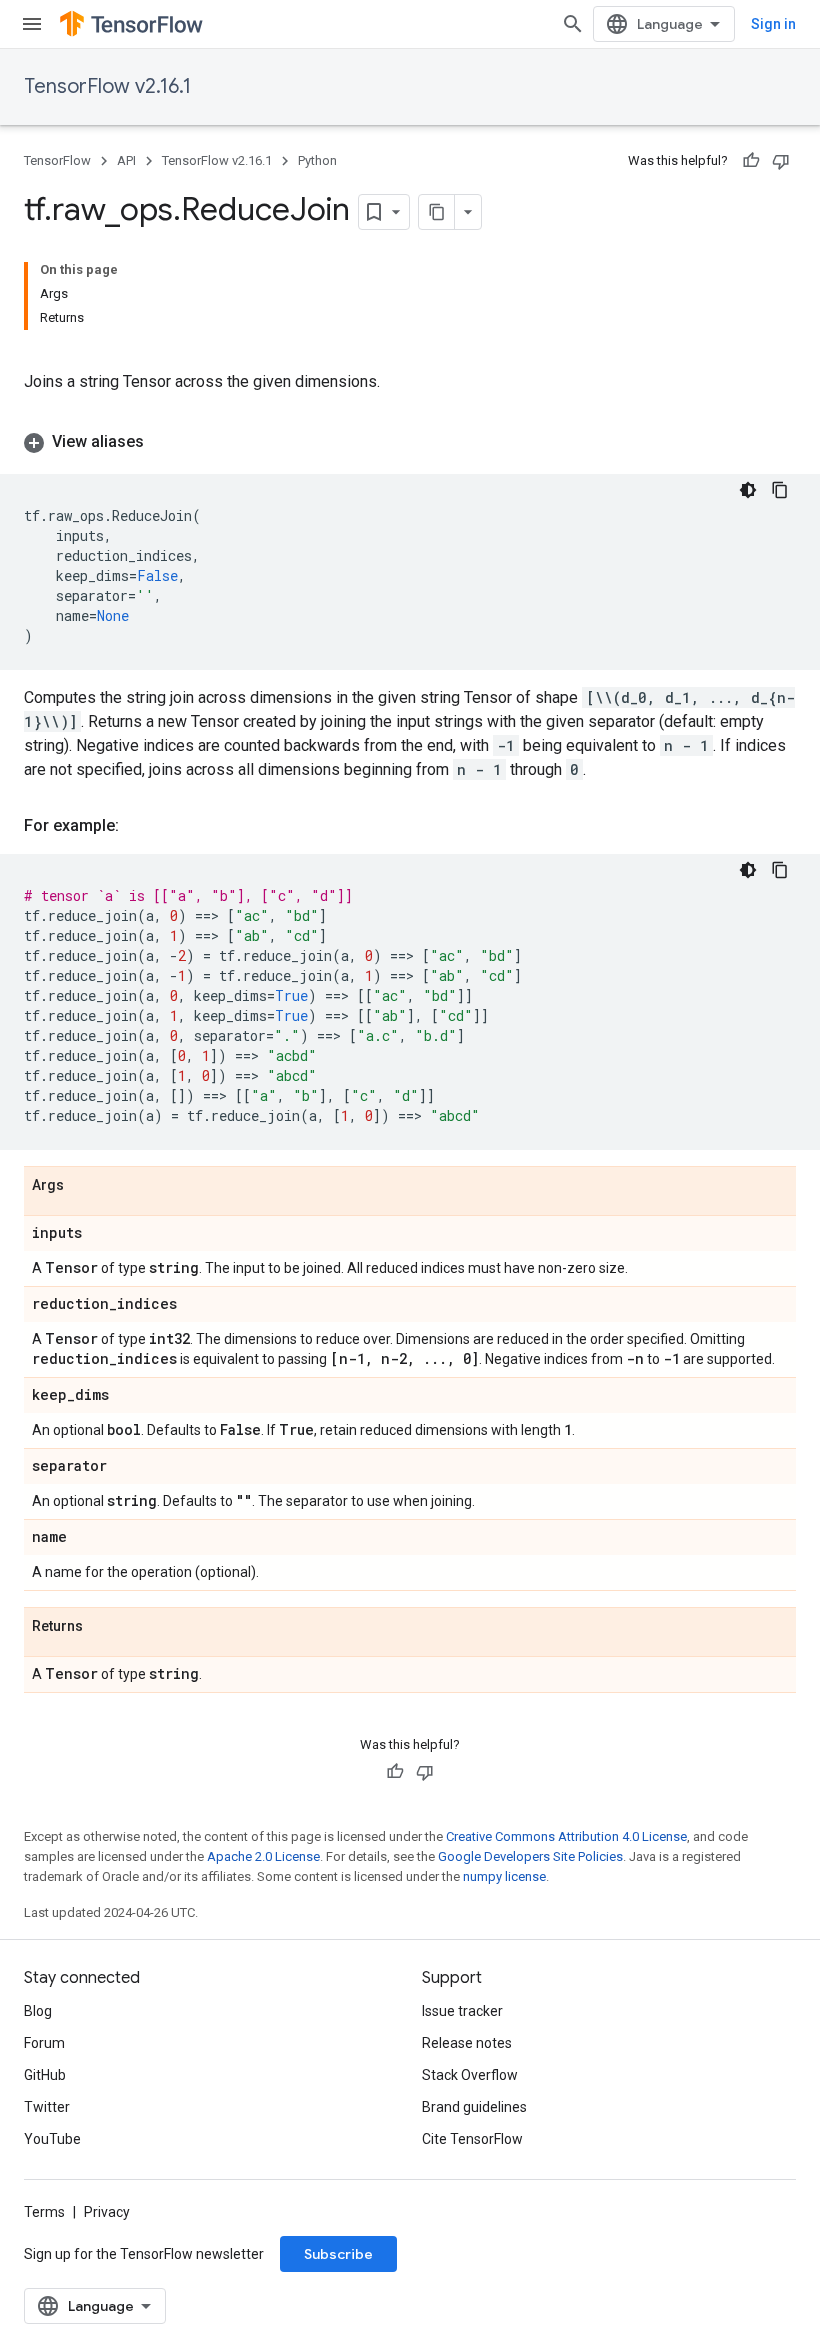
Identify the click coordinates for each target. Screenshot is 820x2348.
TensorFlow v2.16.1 (107, 86)
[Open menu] (32, 24)
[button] (410, 442)
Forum (44, 2043)
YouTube (52, 2139)
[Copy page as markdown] (437, 212)
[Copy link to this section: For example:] (139, 826)
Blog (38, 2011)
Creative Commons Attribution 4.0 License (566, 1836)
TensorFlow (57, 160)
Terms (44, 2212)
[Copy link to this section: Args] (84, 1186)
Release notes (467, 2043)
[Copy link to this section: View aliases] (164, 442)
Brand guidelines (474, 2107)
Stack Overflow (470, 2075)
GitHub (45, 2075)
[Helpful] (751, 161)
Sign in (773, 24)
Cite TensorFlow (472, 2139)
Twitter (47, 2107)
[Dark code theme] (748, 490)
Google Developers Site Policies (530, 1856)
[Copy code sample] (780, 490)
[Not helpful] (781, 161)
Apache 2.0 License (263, 1856)
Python (317, 160)
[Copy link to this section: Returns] (103, 1627)
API (126, 160)
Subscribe (338, 2254)
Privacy (107, 2212)
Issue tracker (462, 2011)
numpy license (504, 1876)
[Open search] (573, 24)
